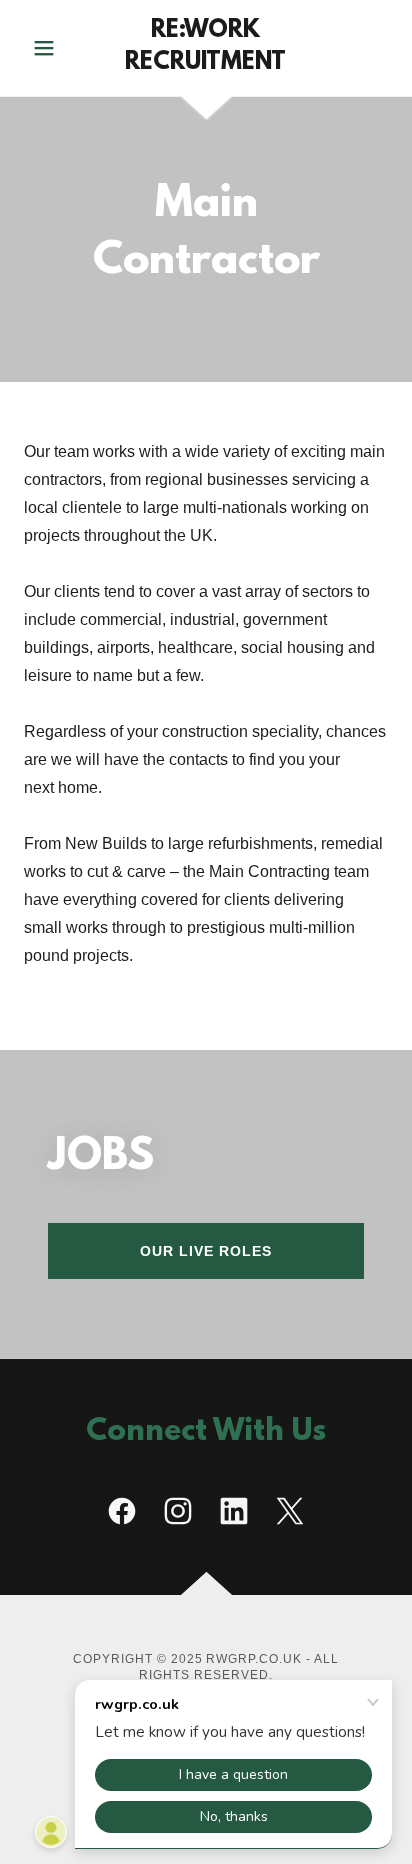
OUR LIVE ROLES (206, 1251)
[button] (51, 48)
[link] (206, 48)
